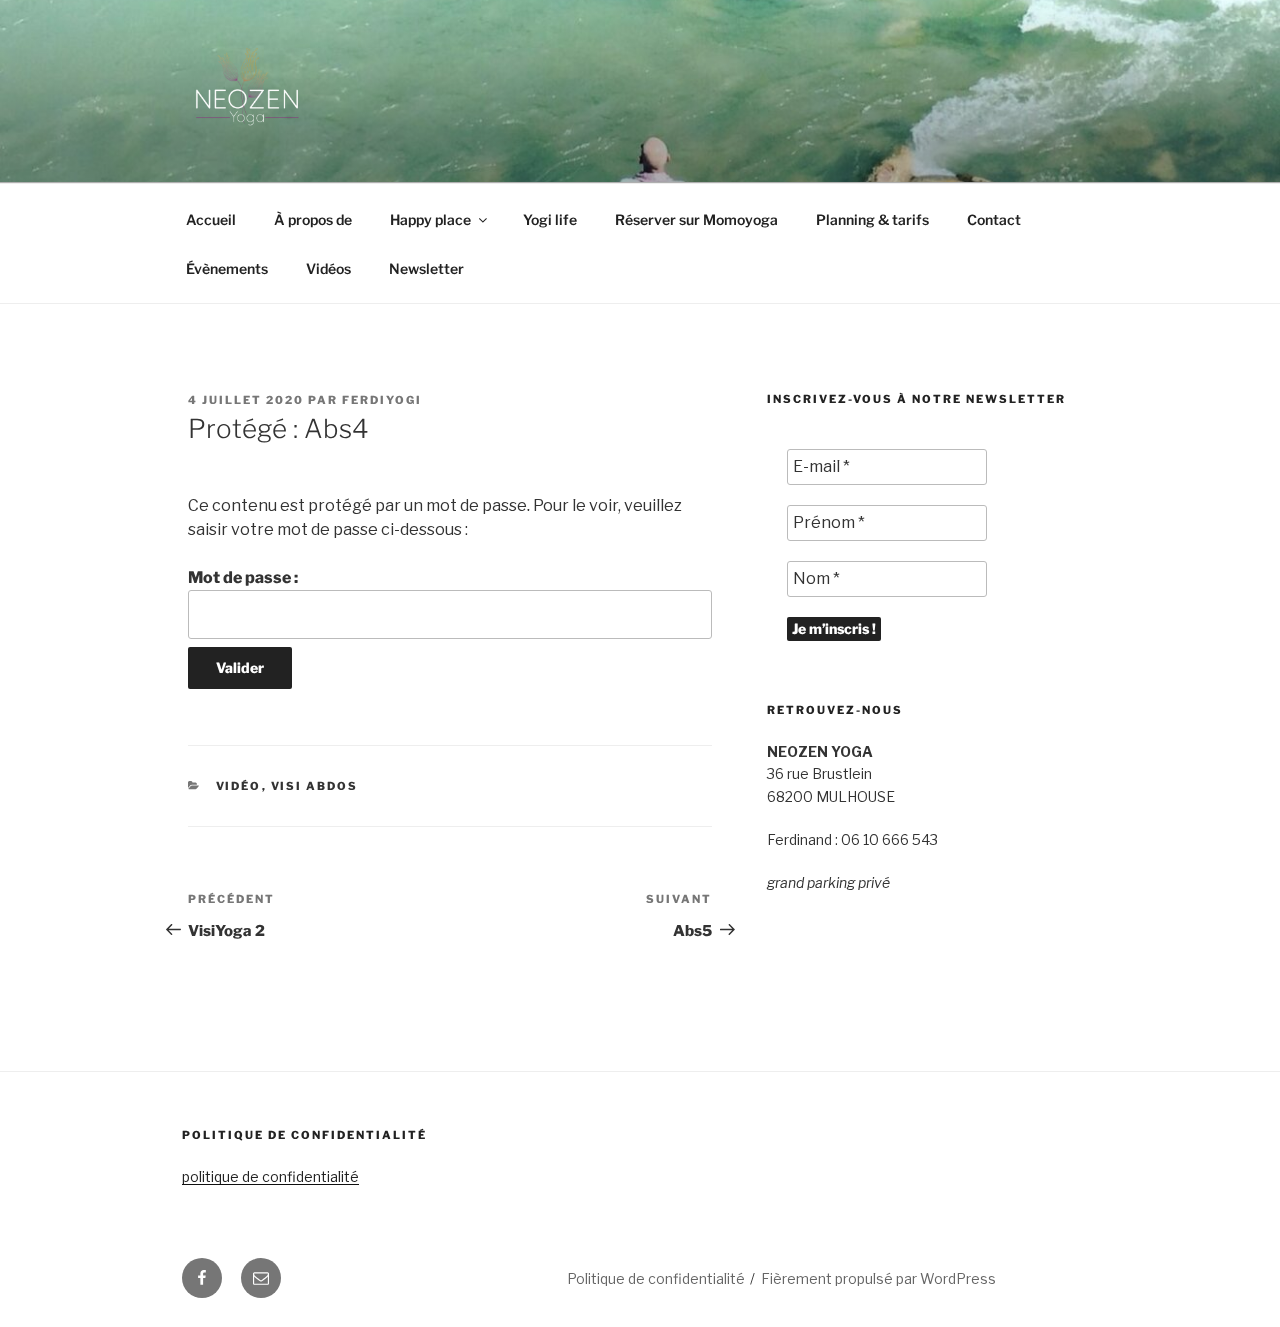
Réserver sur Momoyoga (696, 219)
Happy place (430, 219)
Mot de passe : (243, 577)
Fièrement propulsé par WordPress (878, 1278)
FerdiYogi (382, 400)
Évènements (227, 268)
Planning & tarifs (872, 219)
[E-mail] (261, 1278)
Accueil (211, 219)
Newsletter (426, 268)
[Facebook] (202, 1278)
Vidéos (328, 268)
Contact (994, 219)
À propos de (313, 219)
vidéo (239, 786)
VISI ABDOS (315, 786)
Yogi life (550, 219)
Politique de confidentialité (656, 1278)
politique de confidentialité (270, 1176)
